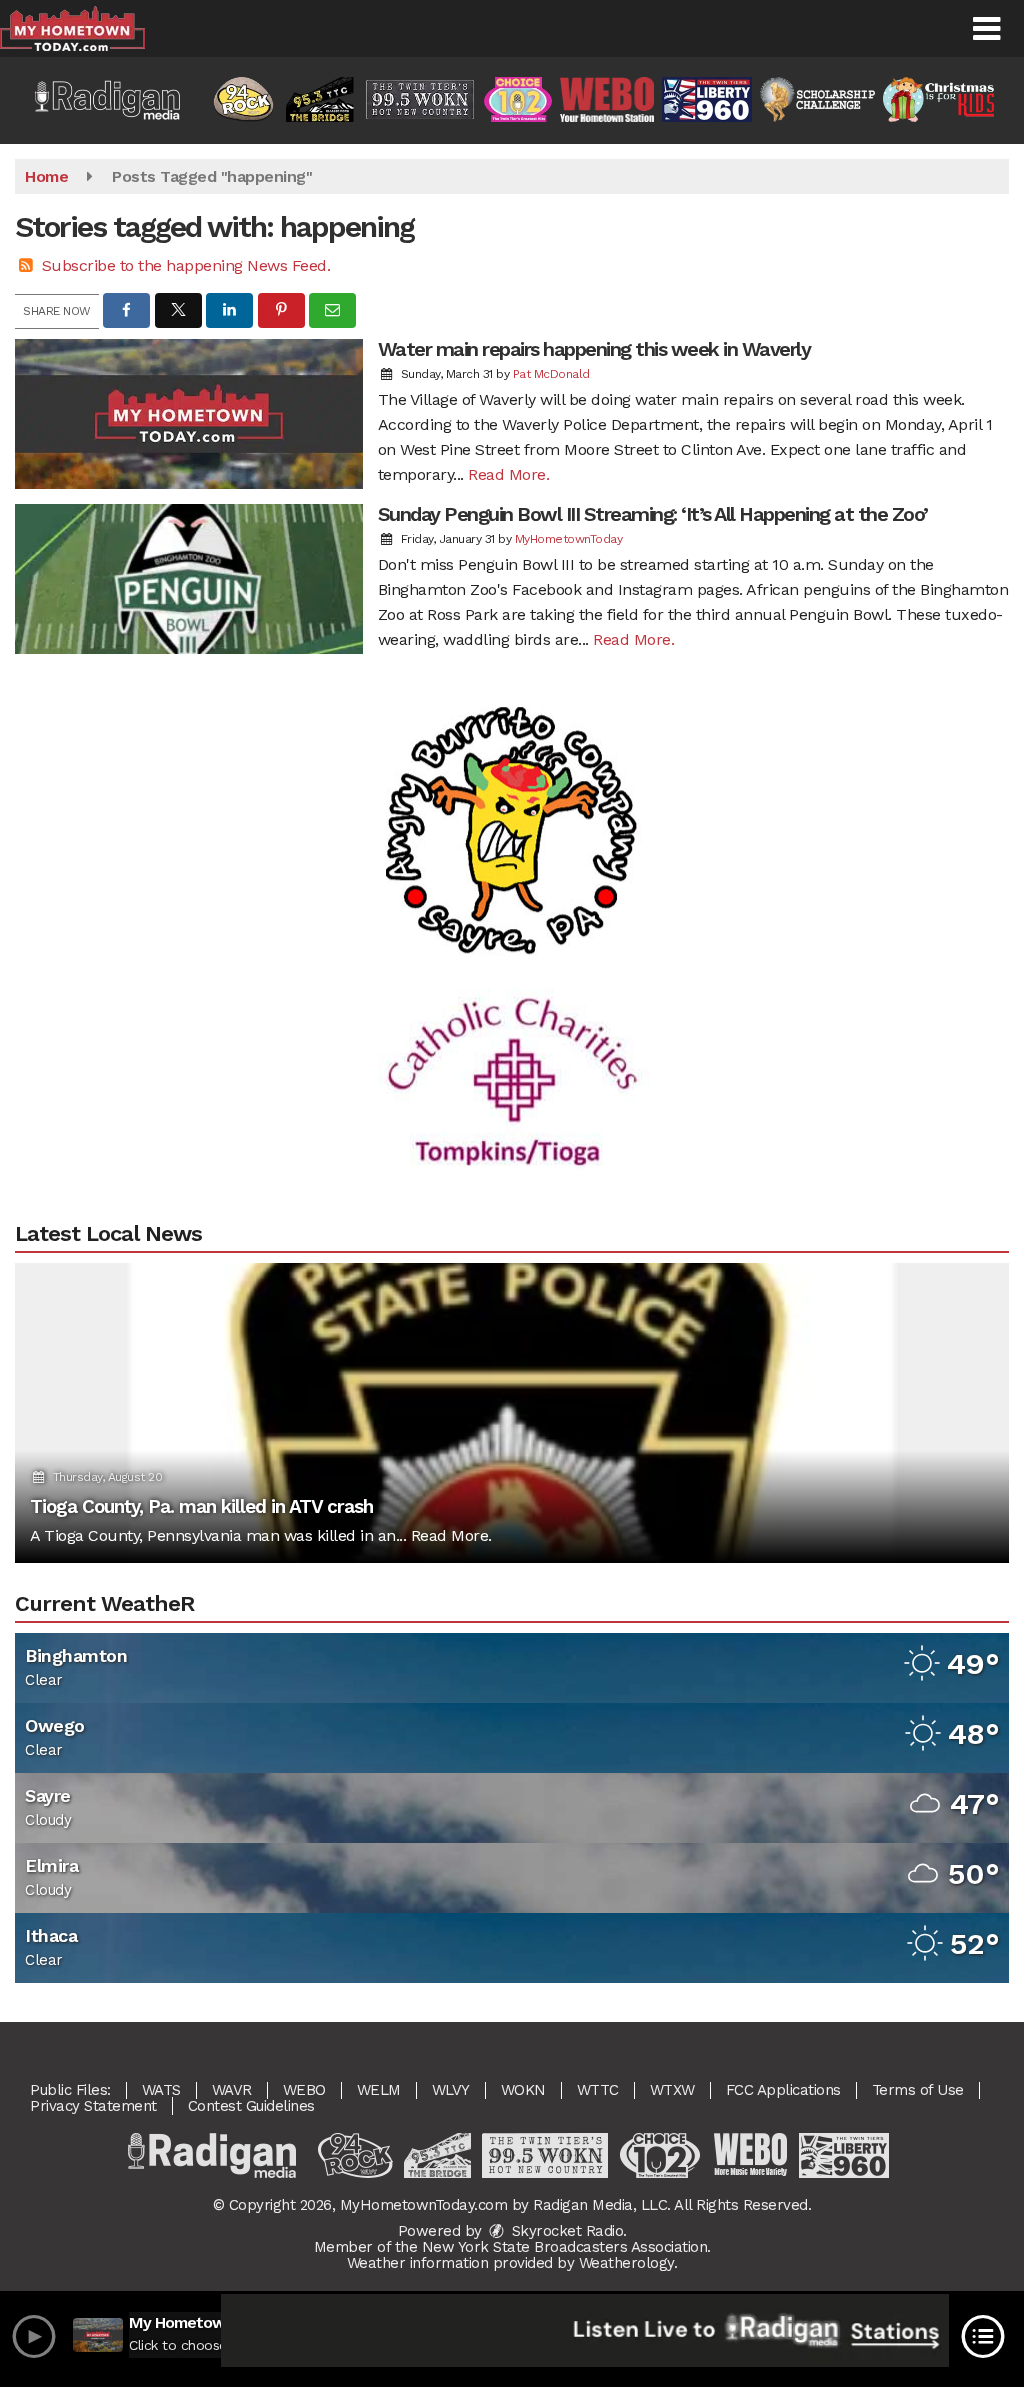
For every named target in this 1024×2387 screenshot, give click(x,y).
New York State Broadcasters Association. (566, 2247)
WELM (379, 2090)
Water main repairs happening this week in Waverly (594, 349)
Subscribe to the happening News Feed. (186, 265)
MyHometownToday (569, 539)
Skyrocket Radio (565, 2231)
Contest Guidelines (251, 2106)
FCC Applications (783, 2090)
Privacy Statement (93, 2106)
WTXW (672, 2090)
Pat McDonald (551, 374)
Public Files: (70, 2090)
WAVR (232, 2090)
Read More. (508, 474)
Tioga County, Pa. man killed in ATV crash (201, 1506)
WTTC (598, 2090)
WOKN (523, 2090)
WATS (161, 2090)
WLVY (451, 2090)
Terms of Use (918, 2090)
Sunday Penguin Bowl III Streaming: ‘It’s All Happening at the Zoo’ (653, 514)
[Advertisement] (512, 791)
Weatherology (626, 2263)
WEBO (304, 2090)
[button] (986, 29)
